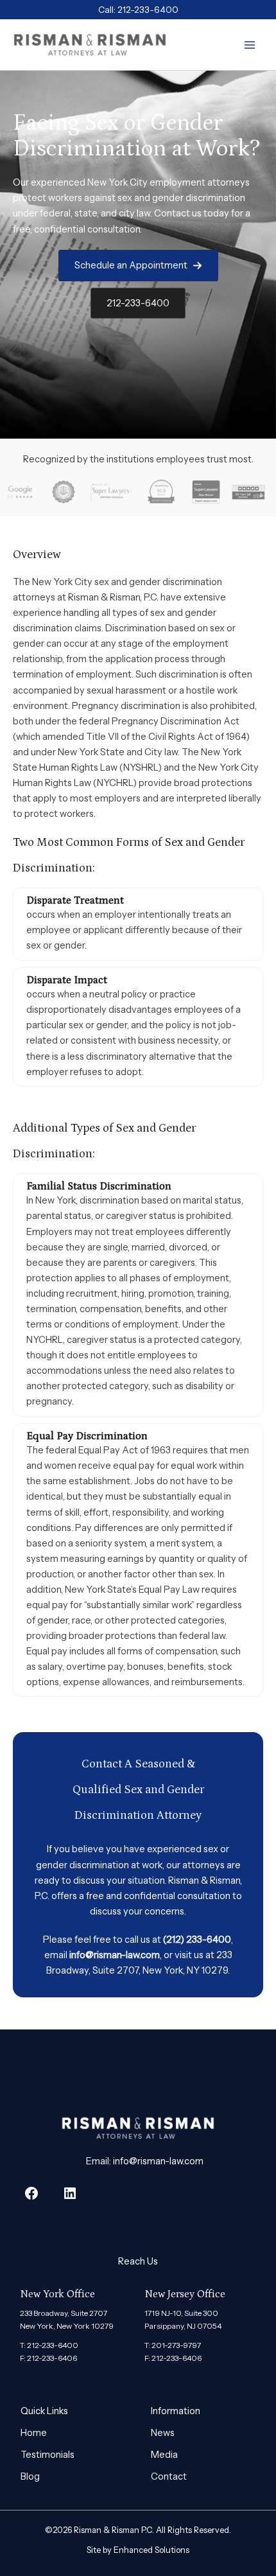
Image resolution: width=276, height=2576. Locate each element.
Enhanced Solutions (151, 2550)
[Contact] (169, 2476)
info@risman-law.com (115, 1955)
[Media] (164, 2455)
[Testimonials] (47, 2455)
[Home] (34, 2433)
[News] (163, 2433)
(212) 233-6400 (197, 1940)
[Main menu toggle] (250, 45)
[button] (138, 266)
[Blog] (30, 2476)
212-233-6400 (148, 10)
